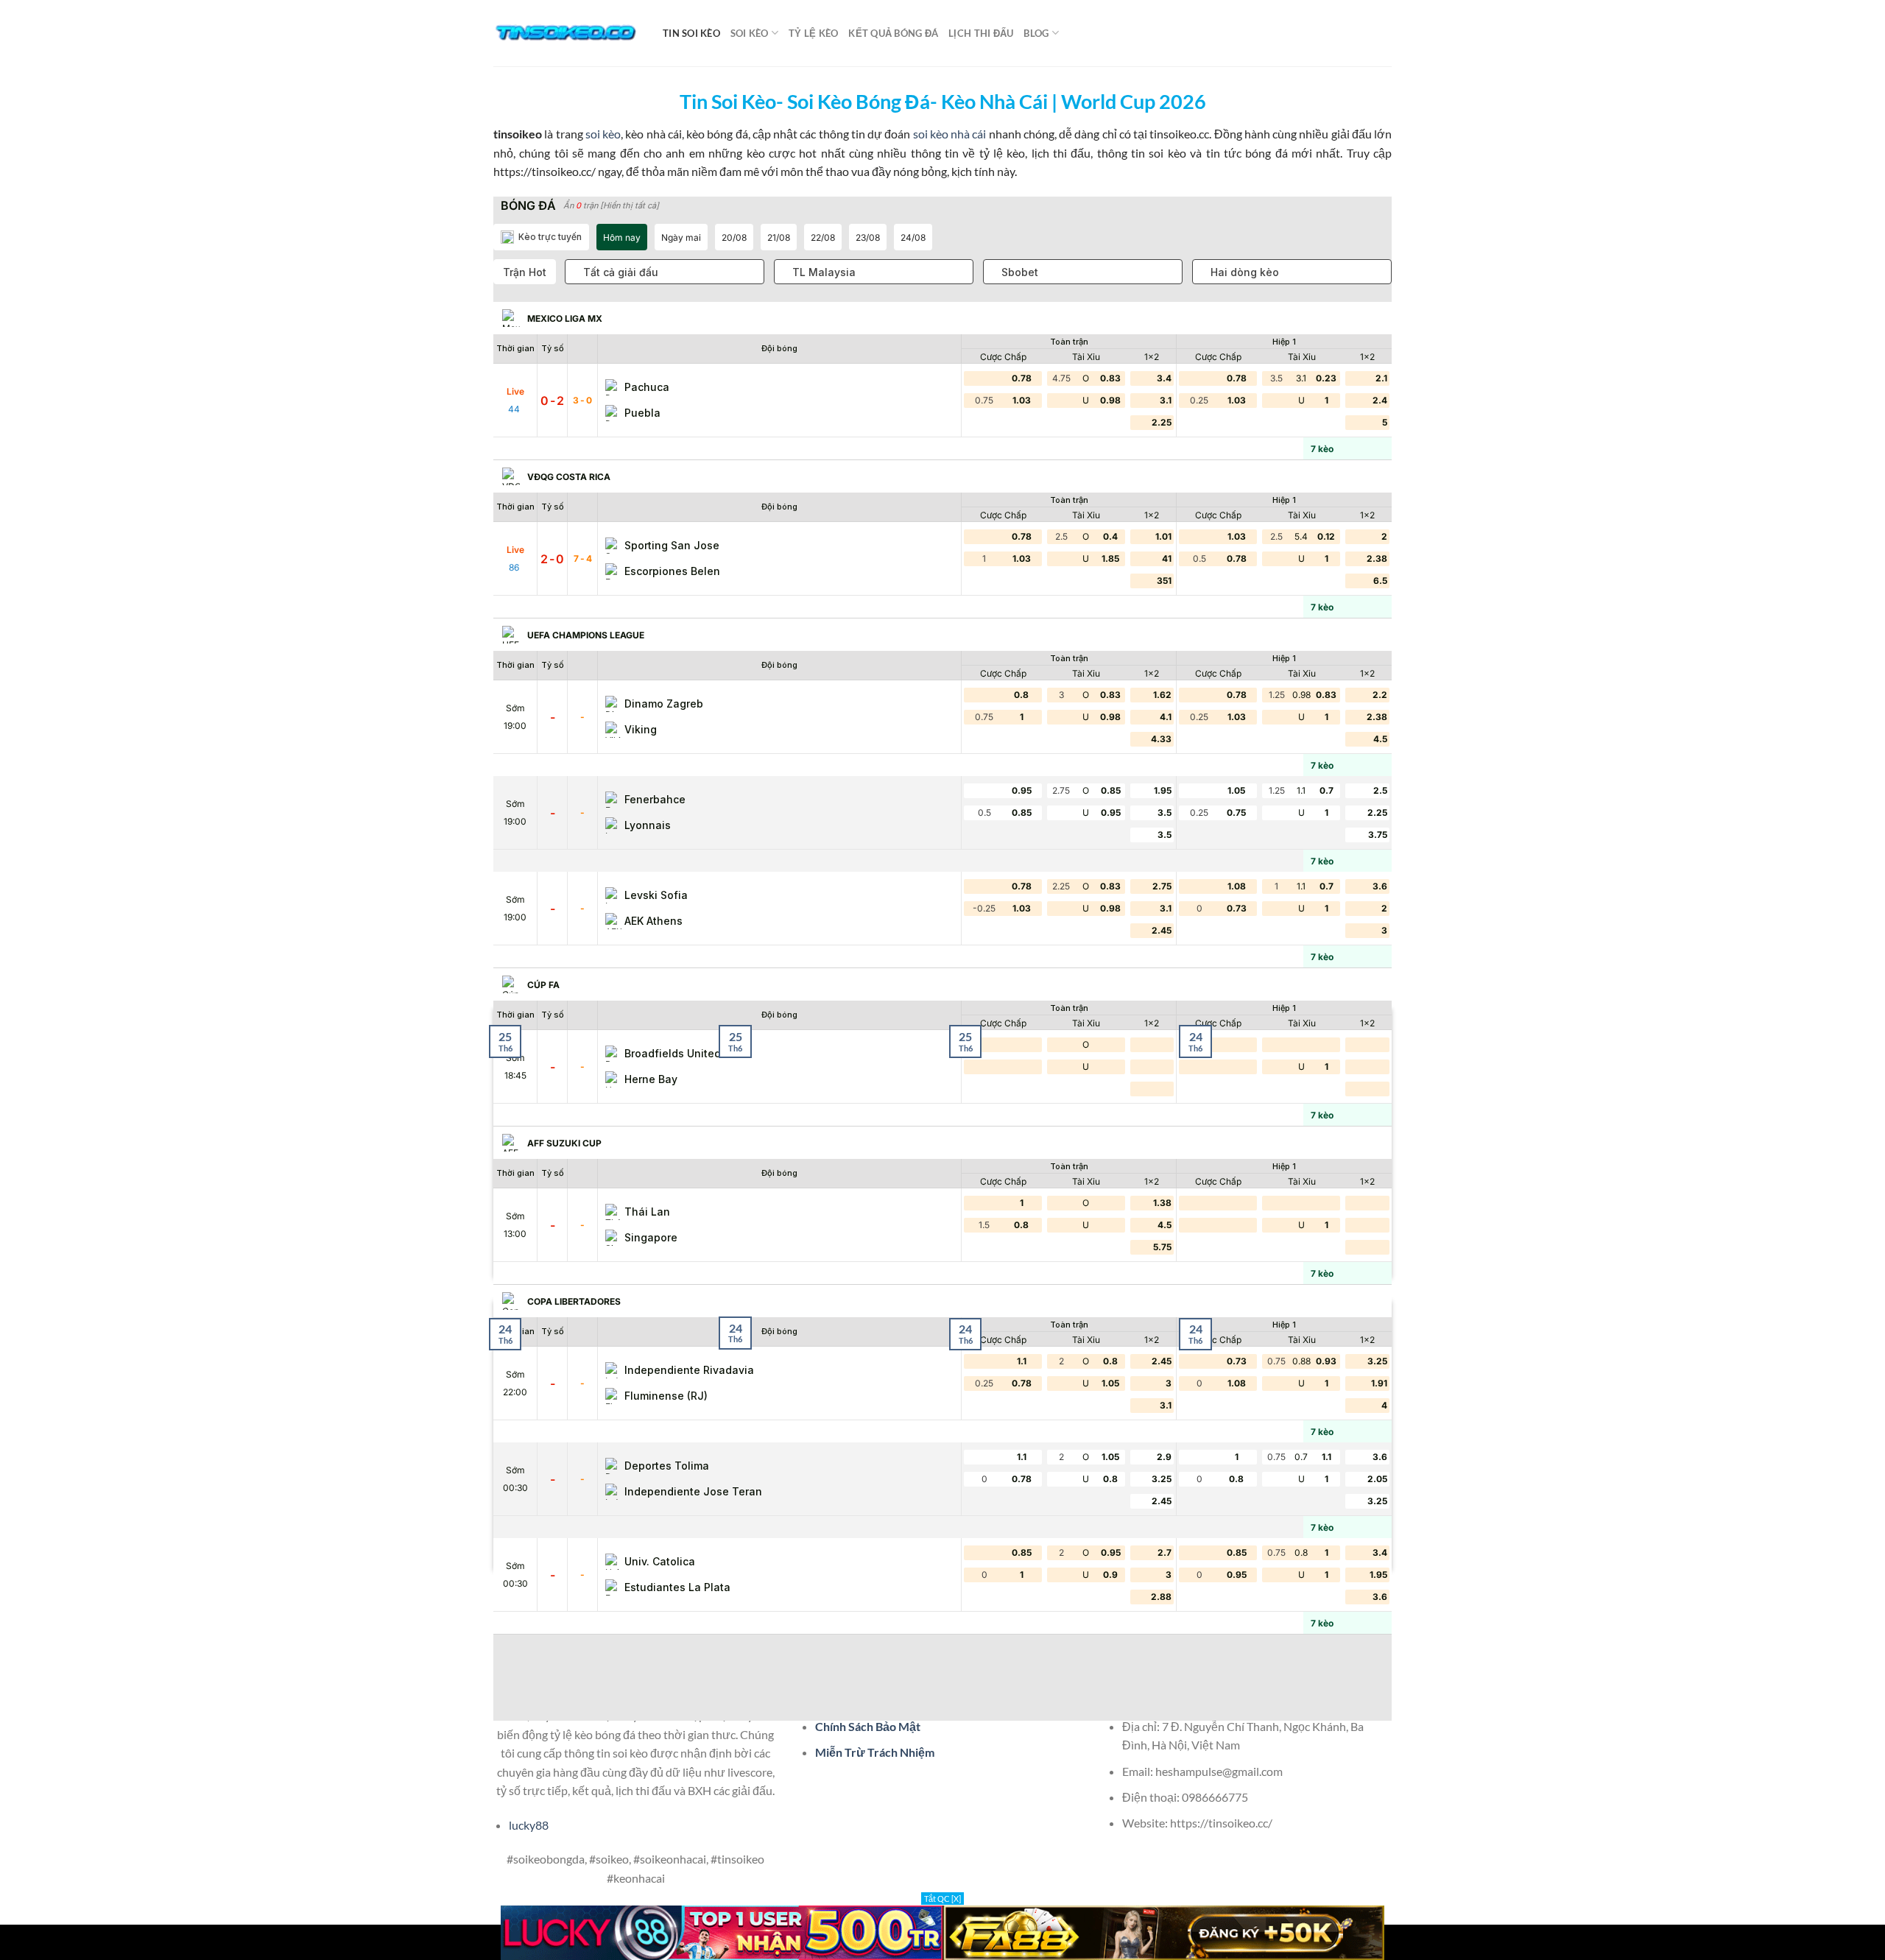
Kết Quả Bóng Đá (893, 33)
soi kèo (603, 134)
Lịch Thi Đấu (981, 33)
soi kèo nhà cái (950, 134)
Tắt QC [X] (942, 1899)
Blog (1036, 33)
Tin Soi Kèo (691, 33)
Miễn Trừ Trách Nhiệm (875, 1752)
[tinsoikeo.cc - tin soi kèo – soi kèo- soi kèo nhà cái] (567, 33)
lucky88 (529, 1825)
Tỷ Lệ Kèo (813, 33)
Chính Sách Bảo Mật (868, 1726)
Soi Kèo (750, 33)
